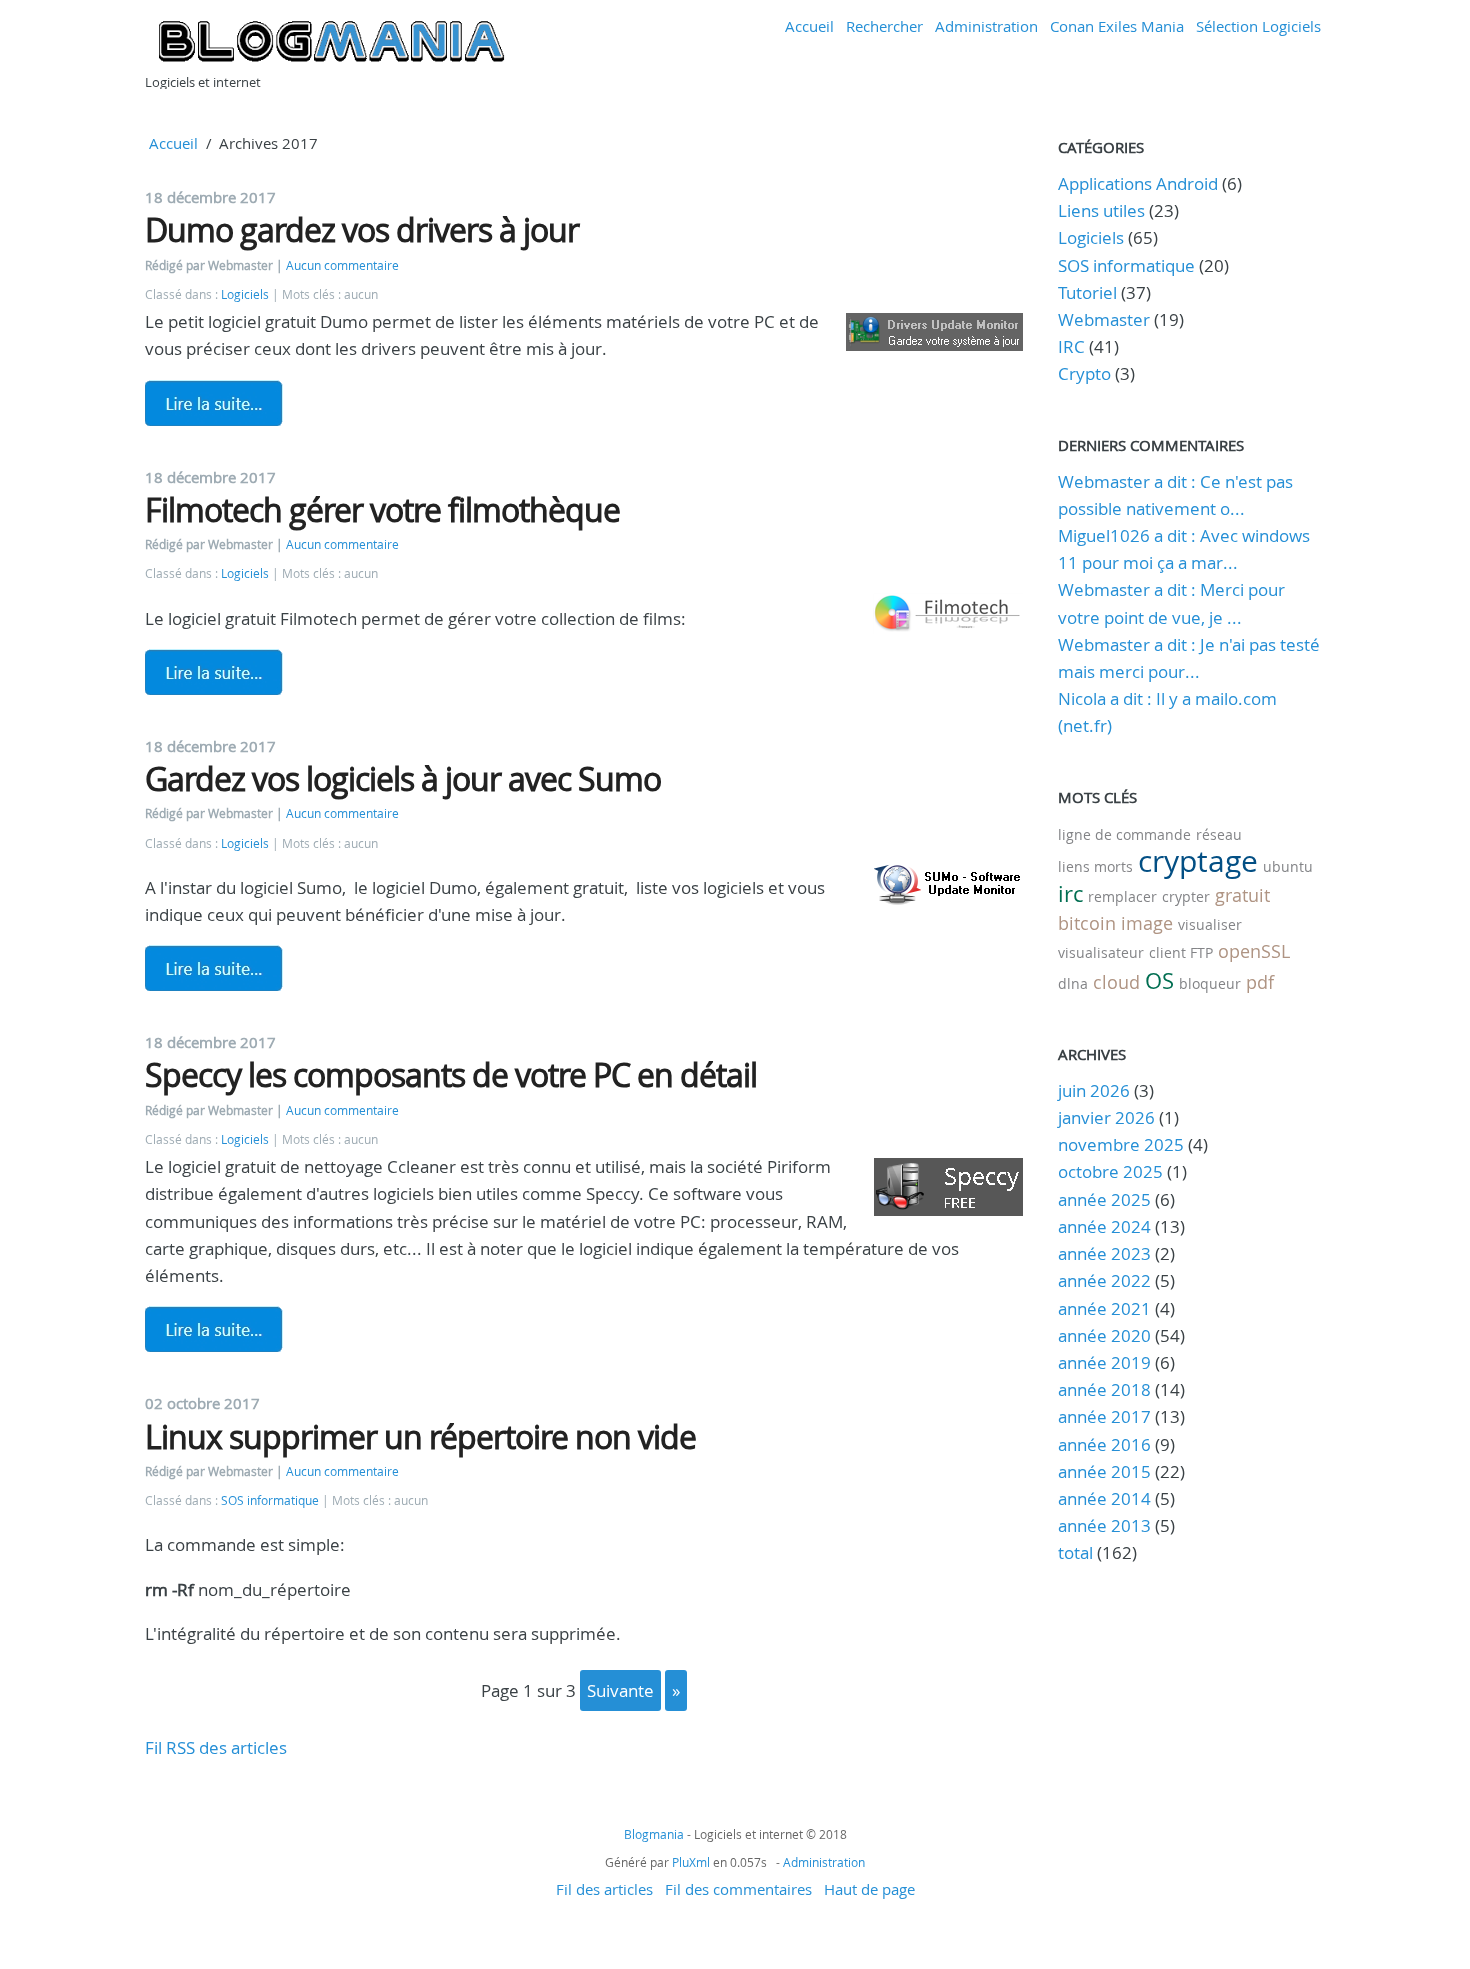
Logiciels (245, 294)
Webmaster (1104, 319)
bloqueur (1210, 983)
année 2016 (1104, 1444)
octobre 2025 (1110, 1171)
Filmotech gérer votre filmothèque (382, 509)
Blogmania (654, 1834)
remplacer (1122, 896)
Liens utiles (1101, 210)
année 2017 (1104, 1416)
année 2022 (1104, 1280)
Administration (986, 26)
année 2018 (1104, 1389)
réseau (1219, 834)
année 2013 (1104, 1525)
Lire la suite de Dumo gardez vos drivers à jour (214, 403)
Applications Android (1138, 183)
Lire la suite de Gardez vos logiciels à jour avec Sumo (214, 968)
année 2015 (1104, 1471)
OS (1159, 980)
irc (1070, 893)
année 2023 (1104, 1253)
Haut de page (869, 1889)
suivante (620, 1690)
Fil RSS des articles (216, 1747)
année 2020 (1104, 1335)
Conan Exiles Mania (1117, 26)
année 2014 (1104, 1498)
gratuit (1242, 895)
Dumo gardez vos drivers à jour (362, 229)
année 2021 (1104, 1308)
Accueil (809, 26)
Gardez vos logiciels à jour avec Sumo (403, 778)
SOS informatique (270, 1500)
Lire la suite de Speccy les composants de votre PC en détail (214, 1329)
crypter (1186, 896)
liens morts (1095, 866)
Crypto (1084, 373)
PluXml (691, 1862)
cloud (1116, 982)
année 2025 (1104, 1199)
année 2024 (1104, 1226)
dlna (1073, 983)
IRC (1071, 346)
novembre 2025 (1121, 1144)
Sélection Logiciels (1258, 26)
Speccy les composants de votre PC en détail (451, 1074)
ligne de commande (1124, 834)
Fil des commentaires (738, 1889)
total (1077, 1552)
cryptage (1198, 861)
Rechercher (884, 26)
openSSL (1254, 951)
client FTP (1181, 952)
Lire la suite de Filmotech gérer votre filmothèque (214, 672)
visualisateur (1101, 952)
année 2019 (1104, 1362)
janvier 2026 (1106, 1117)
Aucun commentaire (342, 265)
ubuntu (1288, 866)
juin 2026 (1094, 1090)
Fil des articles (604, 1889)
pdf (1260, 982)
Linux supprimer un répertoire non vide (420, 1436)
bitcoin (1087, 923)
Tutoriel (1087, 292)
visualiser (1210, 924)
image (1147, 923)
